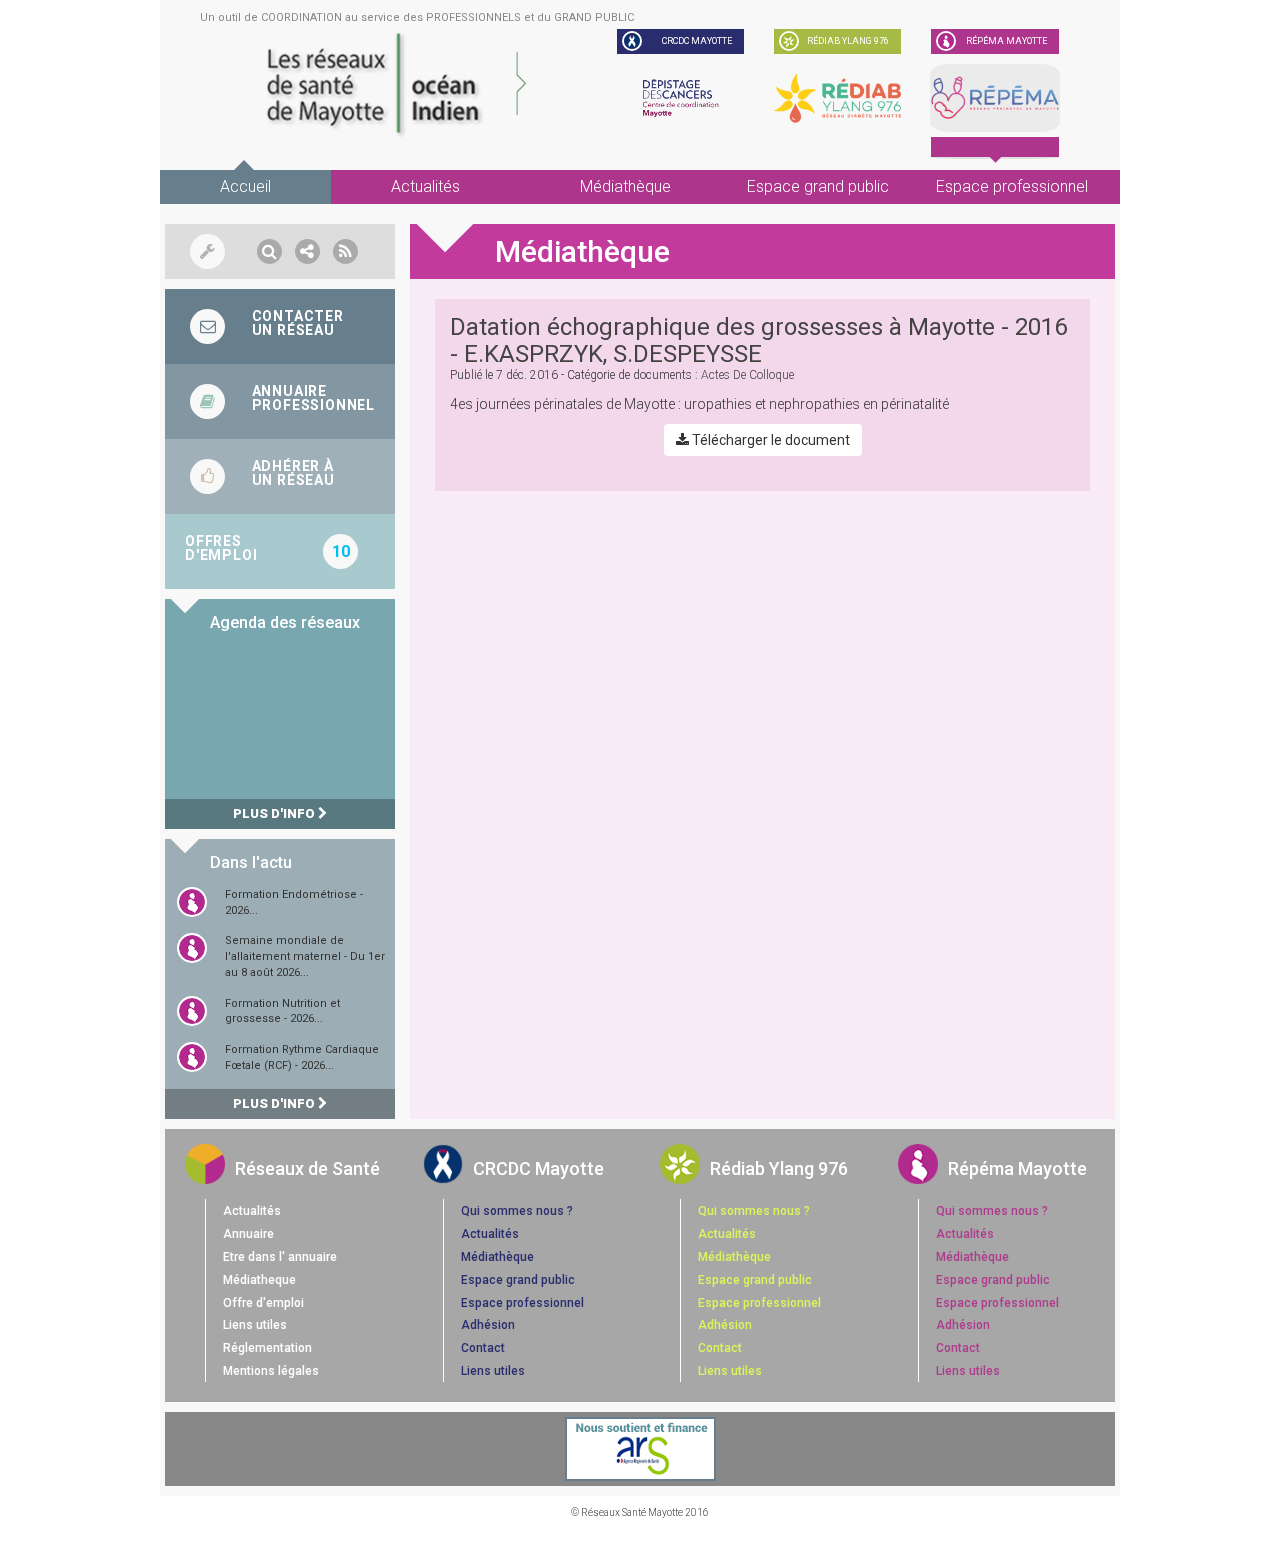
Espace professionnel (1012, 186)
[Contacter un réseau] (280, 326)
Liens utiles (255, 1325)
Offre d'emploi (263, 1303)
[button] (269, 251)
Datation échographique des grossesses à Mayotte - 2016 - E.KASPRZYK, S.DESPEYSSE (758, 340)
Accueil (245, 186)
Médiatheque (259, 1280)
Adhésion (488, 1325)
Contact (483, 1348)
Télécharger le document (769, 440)
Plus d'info (275, 813)
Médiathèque (625, 186)
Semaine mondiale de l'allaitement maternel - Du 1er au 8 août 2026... (305, 956)
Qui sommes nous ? (517, 1211)
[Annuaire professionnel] (280, 401)
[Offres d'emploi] (280, 551)
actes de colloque (747, 375)
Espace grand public (818, 186)
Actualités (425, 186)
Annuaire (248, 1234)
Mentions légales (271, 1371)
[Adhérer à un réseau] (280, 476)
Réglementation (267, 1348)
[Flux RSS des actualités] (345, 251)
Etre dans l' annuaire (280, 1257)
